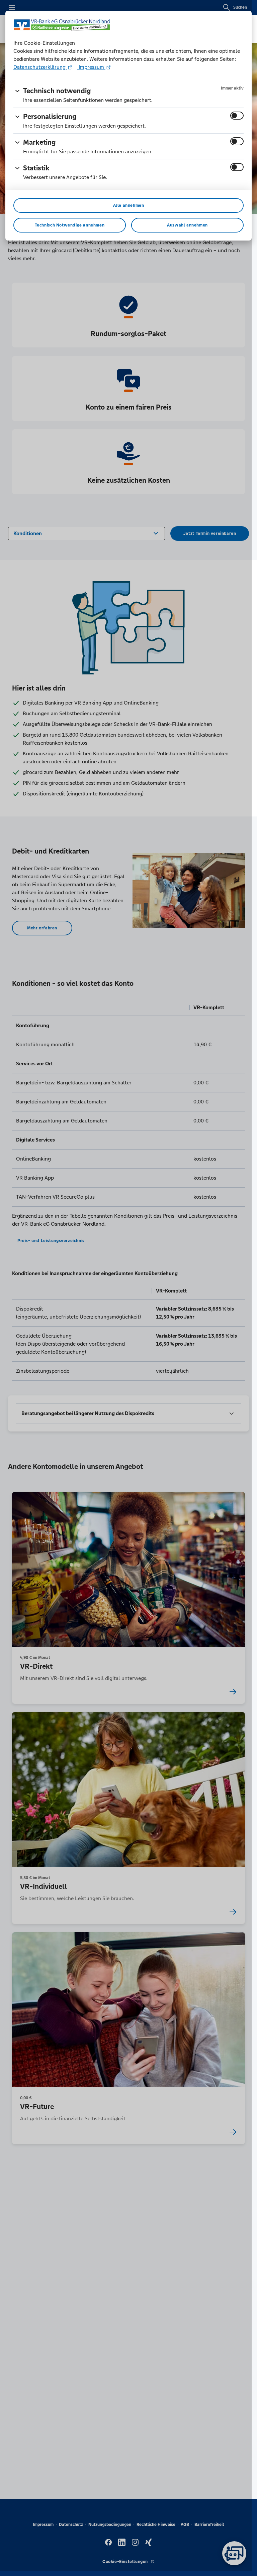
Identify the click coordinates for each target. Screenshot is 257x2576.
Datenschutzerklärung (40, 67)
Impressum (91, 67)
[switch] (237, 116)
